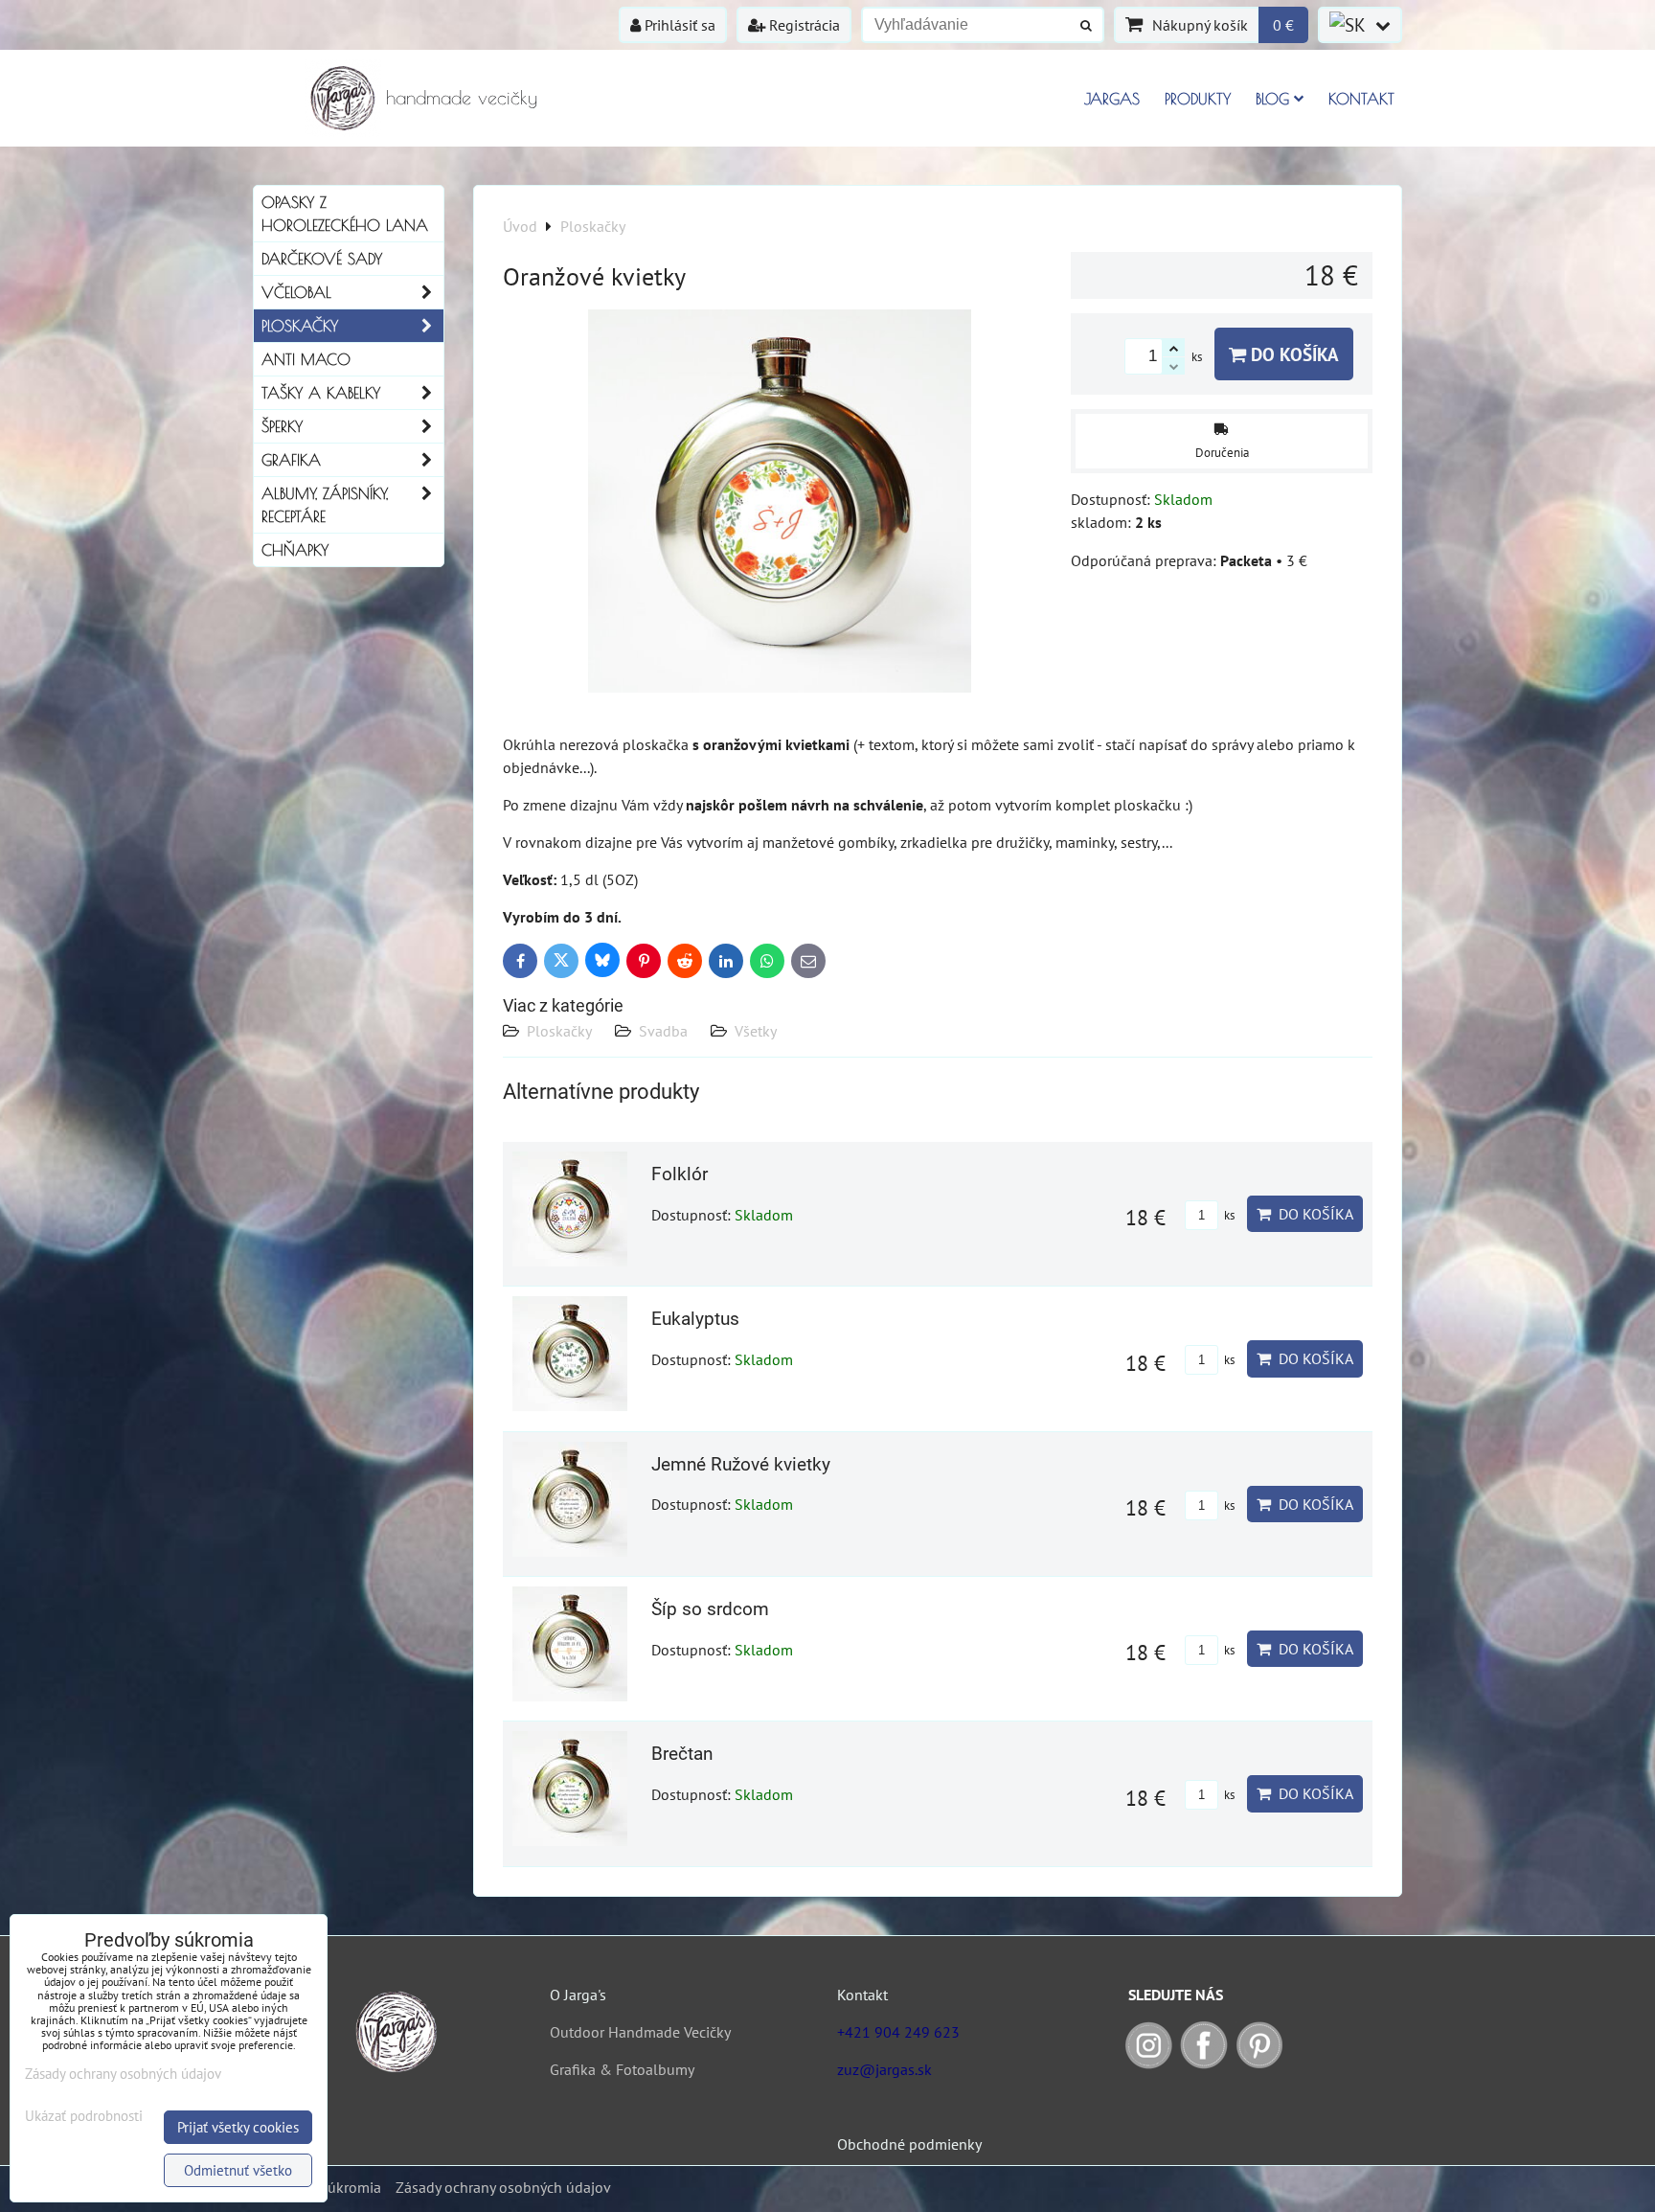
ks (1228, 1215)
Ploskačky (559, 1031)
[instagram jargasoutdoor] (1148, 2064)
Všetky (756, 1031)
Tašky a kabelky (321, 393)
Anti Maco (306, 359)
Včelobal (296, 292)
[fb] (1204, 2064)
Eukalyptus (695, 1319)
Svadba (663, 1031)
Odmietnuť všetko (238, 2170)
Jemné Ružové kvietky (741, 1464)
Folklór (680, 1174)
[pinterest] (1259, 2064)
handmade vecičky (462, 97)
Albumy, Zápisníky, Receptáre (325, 505)
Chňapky (295, 550)
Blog (1272, 99)
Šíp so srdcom (710, 1609)
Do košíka (1292, 354)
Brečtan (682, 1754)
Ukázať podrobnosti (84, 2117)
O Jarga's (578, 1995)
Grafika (291, 460)
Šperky (282, 426)
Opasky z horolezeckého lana (345, 214)
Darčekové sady (322, 259)
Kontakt (1361, 99)
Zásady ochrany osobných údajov (503, 2187)
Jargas (1112, 99)
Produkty (1198, 99)
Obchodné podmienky (909, 2144)
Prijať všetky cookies (238, 2127)
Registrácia (803, 25)
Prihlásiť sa (678, 25)
